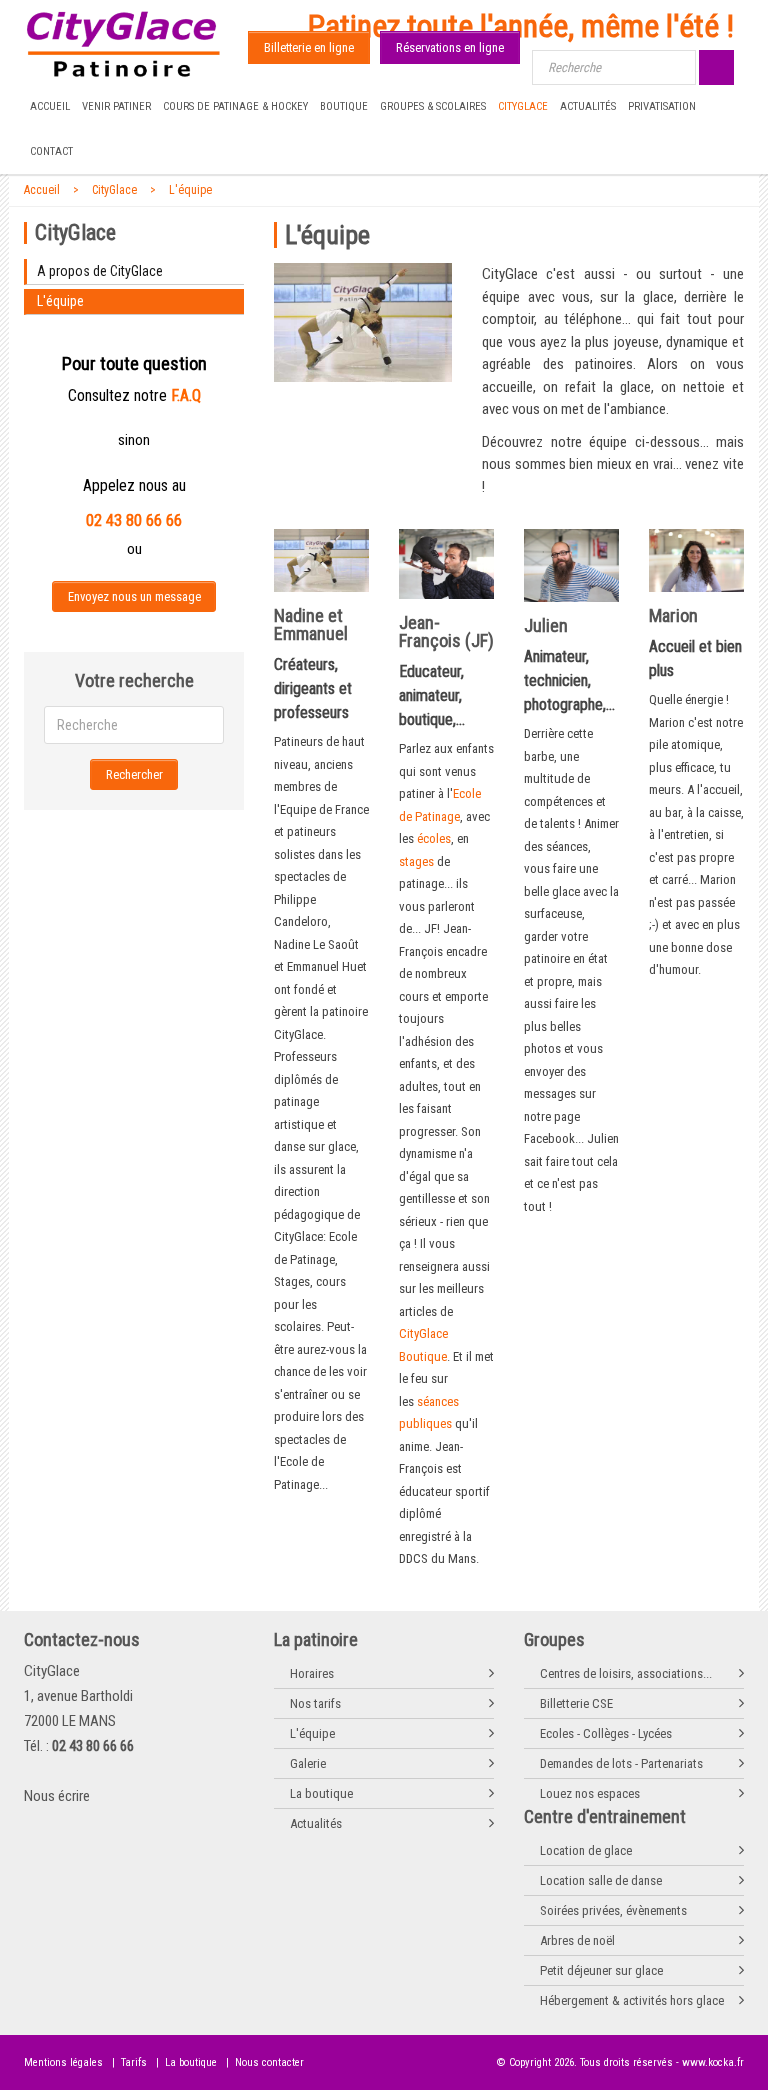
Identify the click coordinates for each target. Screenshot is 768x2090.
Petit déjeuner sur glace (601, 1970)
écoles (434, 838)
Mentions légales (63, 2062)
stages (418, 861)
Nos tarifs (315, 1703)
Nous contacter (269, 2062)
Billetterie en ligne (309, 47)
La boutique (321, 1793)
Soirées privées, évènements (613, 1910)
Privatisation (662, 106)
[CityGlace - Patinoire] (124, 44)
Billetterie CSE (576, 1703)
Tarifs (134, 2062)
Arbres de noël (577, 1940)
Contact (51, 151)
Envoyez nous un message (134, 596)
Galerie (308, 1763)
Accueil (50, 106)
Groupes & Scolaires (433, 106)
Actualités (588, 106)
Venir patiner (116, 106)
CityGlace (523, 106)
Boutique (344, 106)
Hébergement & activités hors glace (632, 2000)
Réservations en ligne (450, 47)
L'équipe (190, 190)
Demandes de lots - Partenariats (621, 1763)
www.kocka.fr (713, 2062)
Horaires (312, 1673)
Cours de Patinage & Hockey (235, 106)
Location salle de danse (601, 1880)
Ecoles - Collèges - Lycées (606, 1733)
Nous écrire (57, 1796)
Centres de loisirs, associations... (626, 1673)
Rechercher (134, 774)
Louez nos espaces (590, 1793)
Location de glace (586, 1850)
